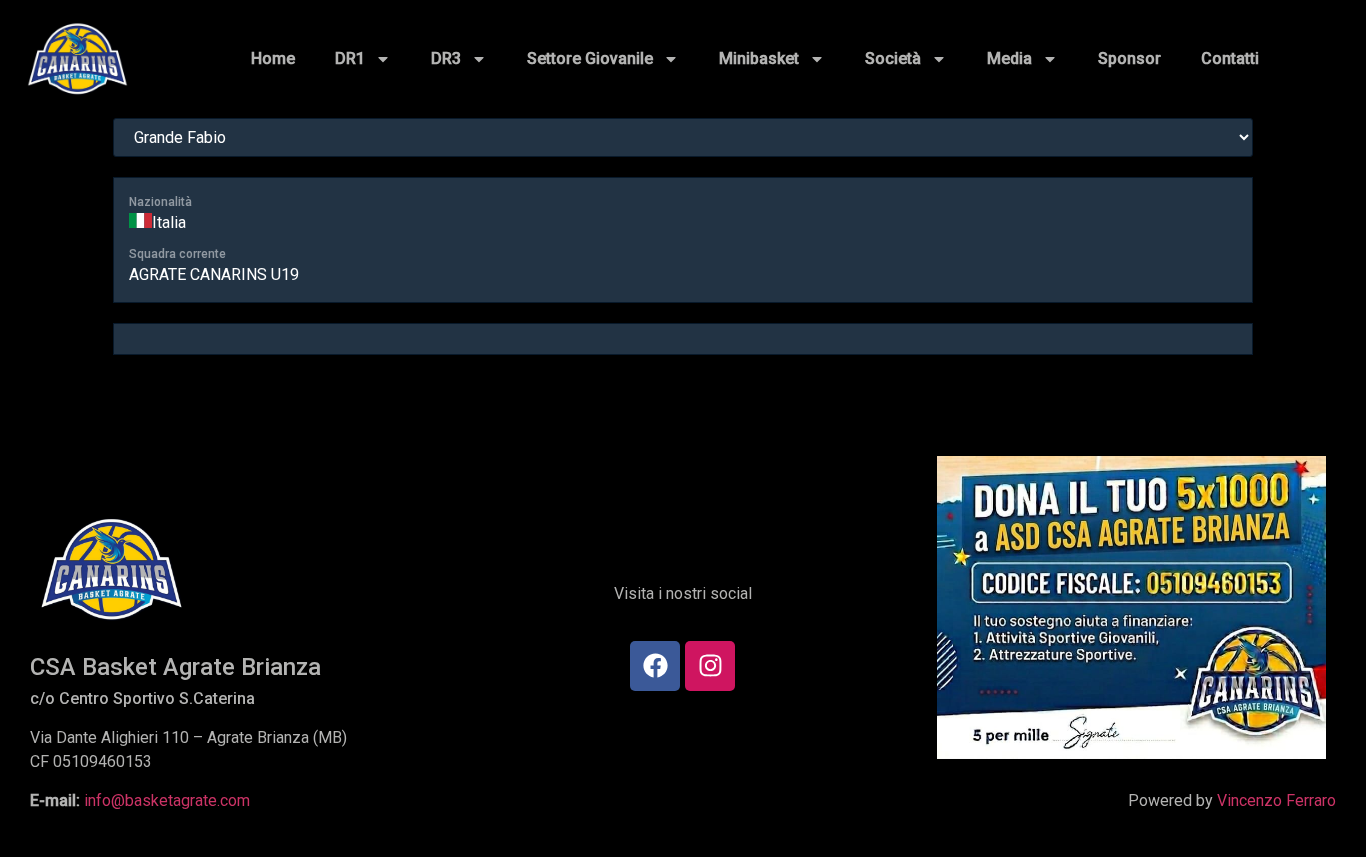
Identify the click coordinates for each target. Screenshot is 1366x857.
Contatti (1230, 58)
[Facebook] (655, 666)
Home (273, 58)
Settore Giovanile (590, 58)
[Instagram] (710, 666)
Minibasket (759, 58)
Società (893, 58)
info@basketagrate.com (167, 800)
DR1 (350, 58)
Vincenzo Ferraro (1276, 800)
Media (1009, 58)
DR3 (446, 58)
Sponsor (1129, 58)
